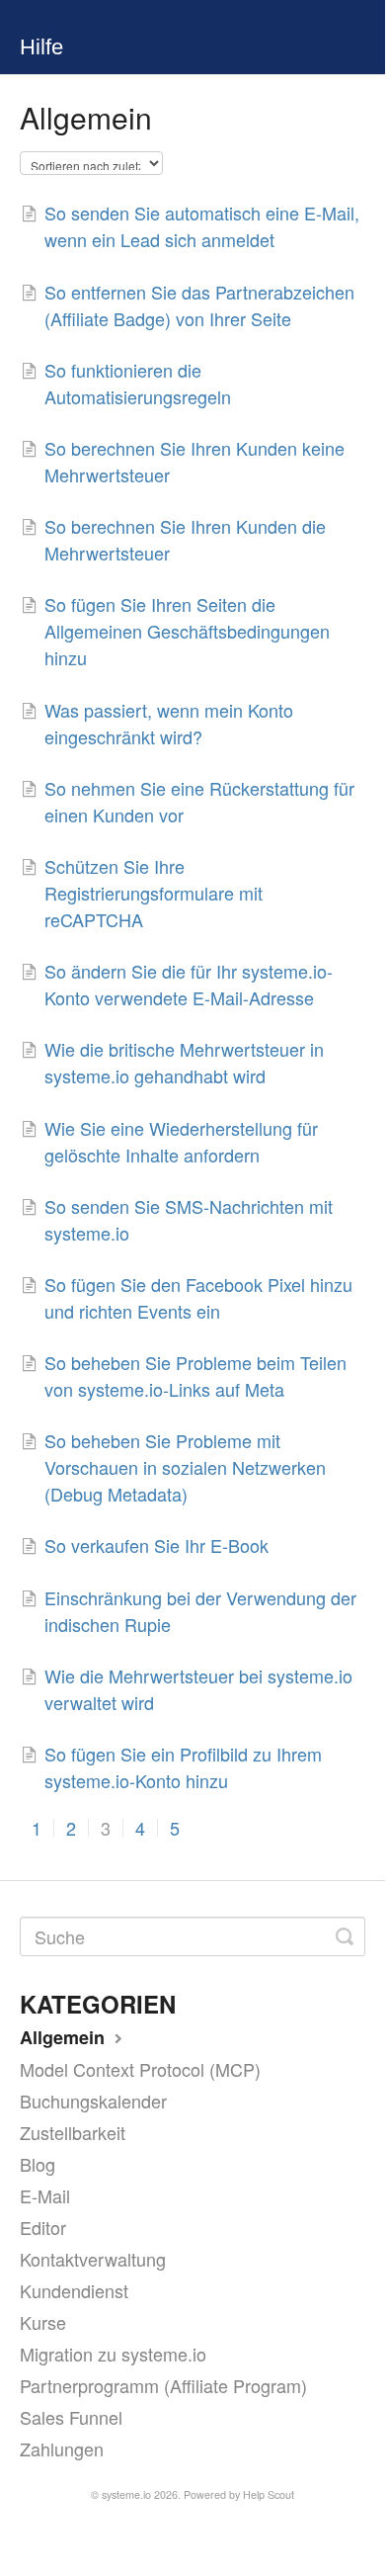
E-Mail (45, 2195)
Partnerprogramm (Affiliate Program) (163, 2385)
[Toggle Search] (345, 1936)
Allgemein (65, 2037)
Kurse (43, 2322)
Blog (38, 2164)
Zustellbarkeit (73, 2132)
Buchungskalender (93, 2101)
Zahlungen (62, 2448)
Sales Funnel (71, 2417)
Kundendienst (74, 2290)
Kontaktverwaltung (93, 2259)
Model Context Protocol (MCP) (140, 2069)
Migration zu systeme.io (113, 2354)
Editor (43, 2227)
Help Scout (269, 2494)
